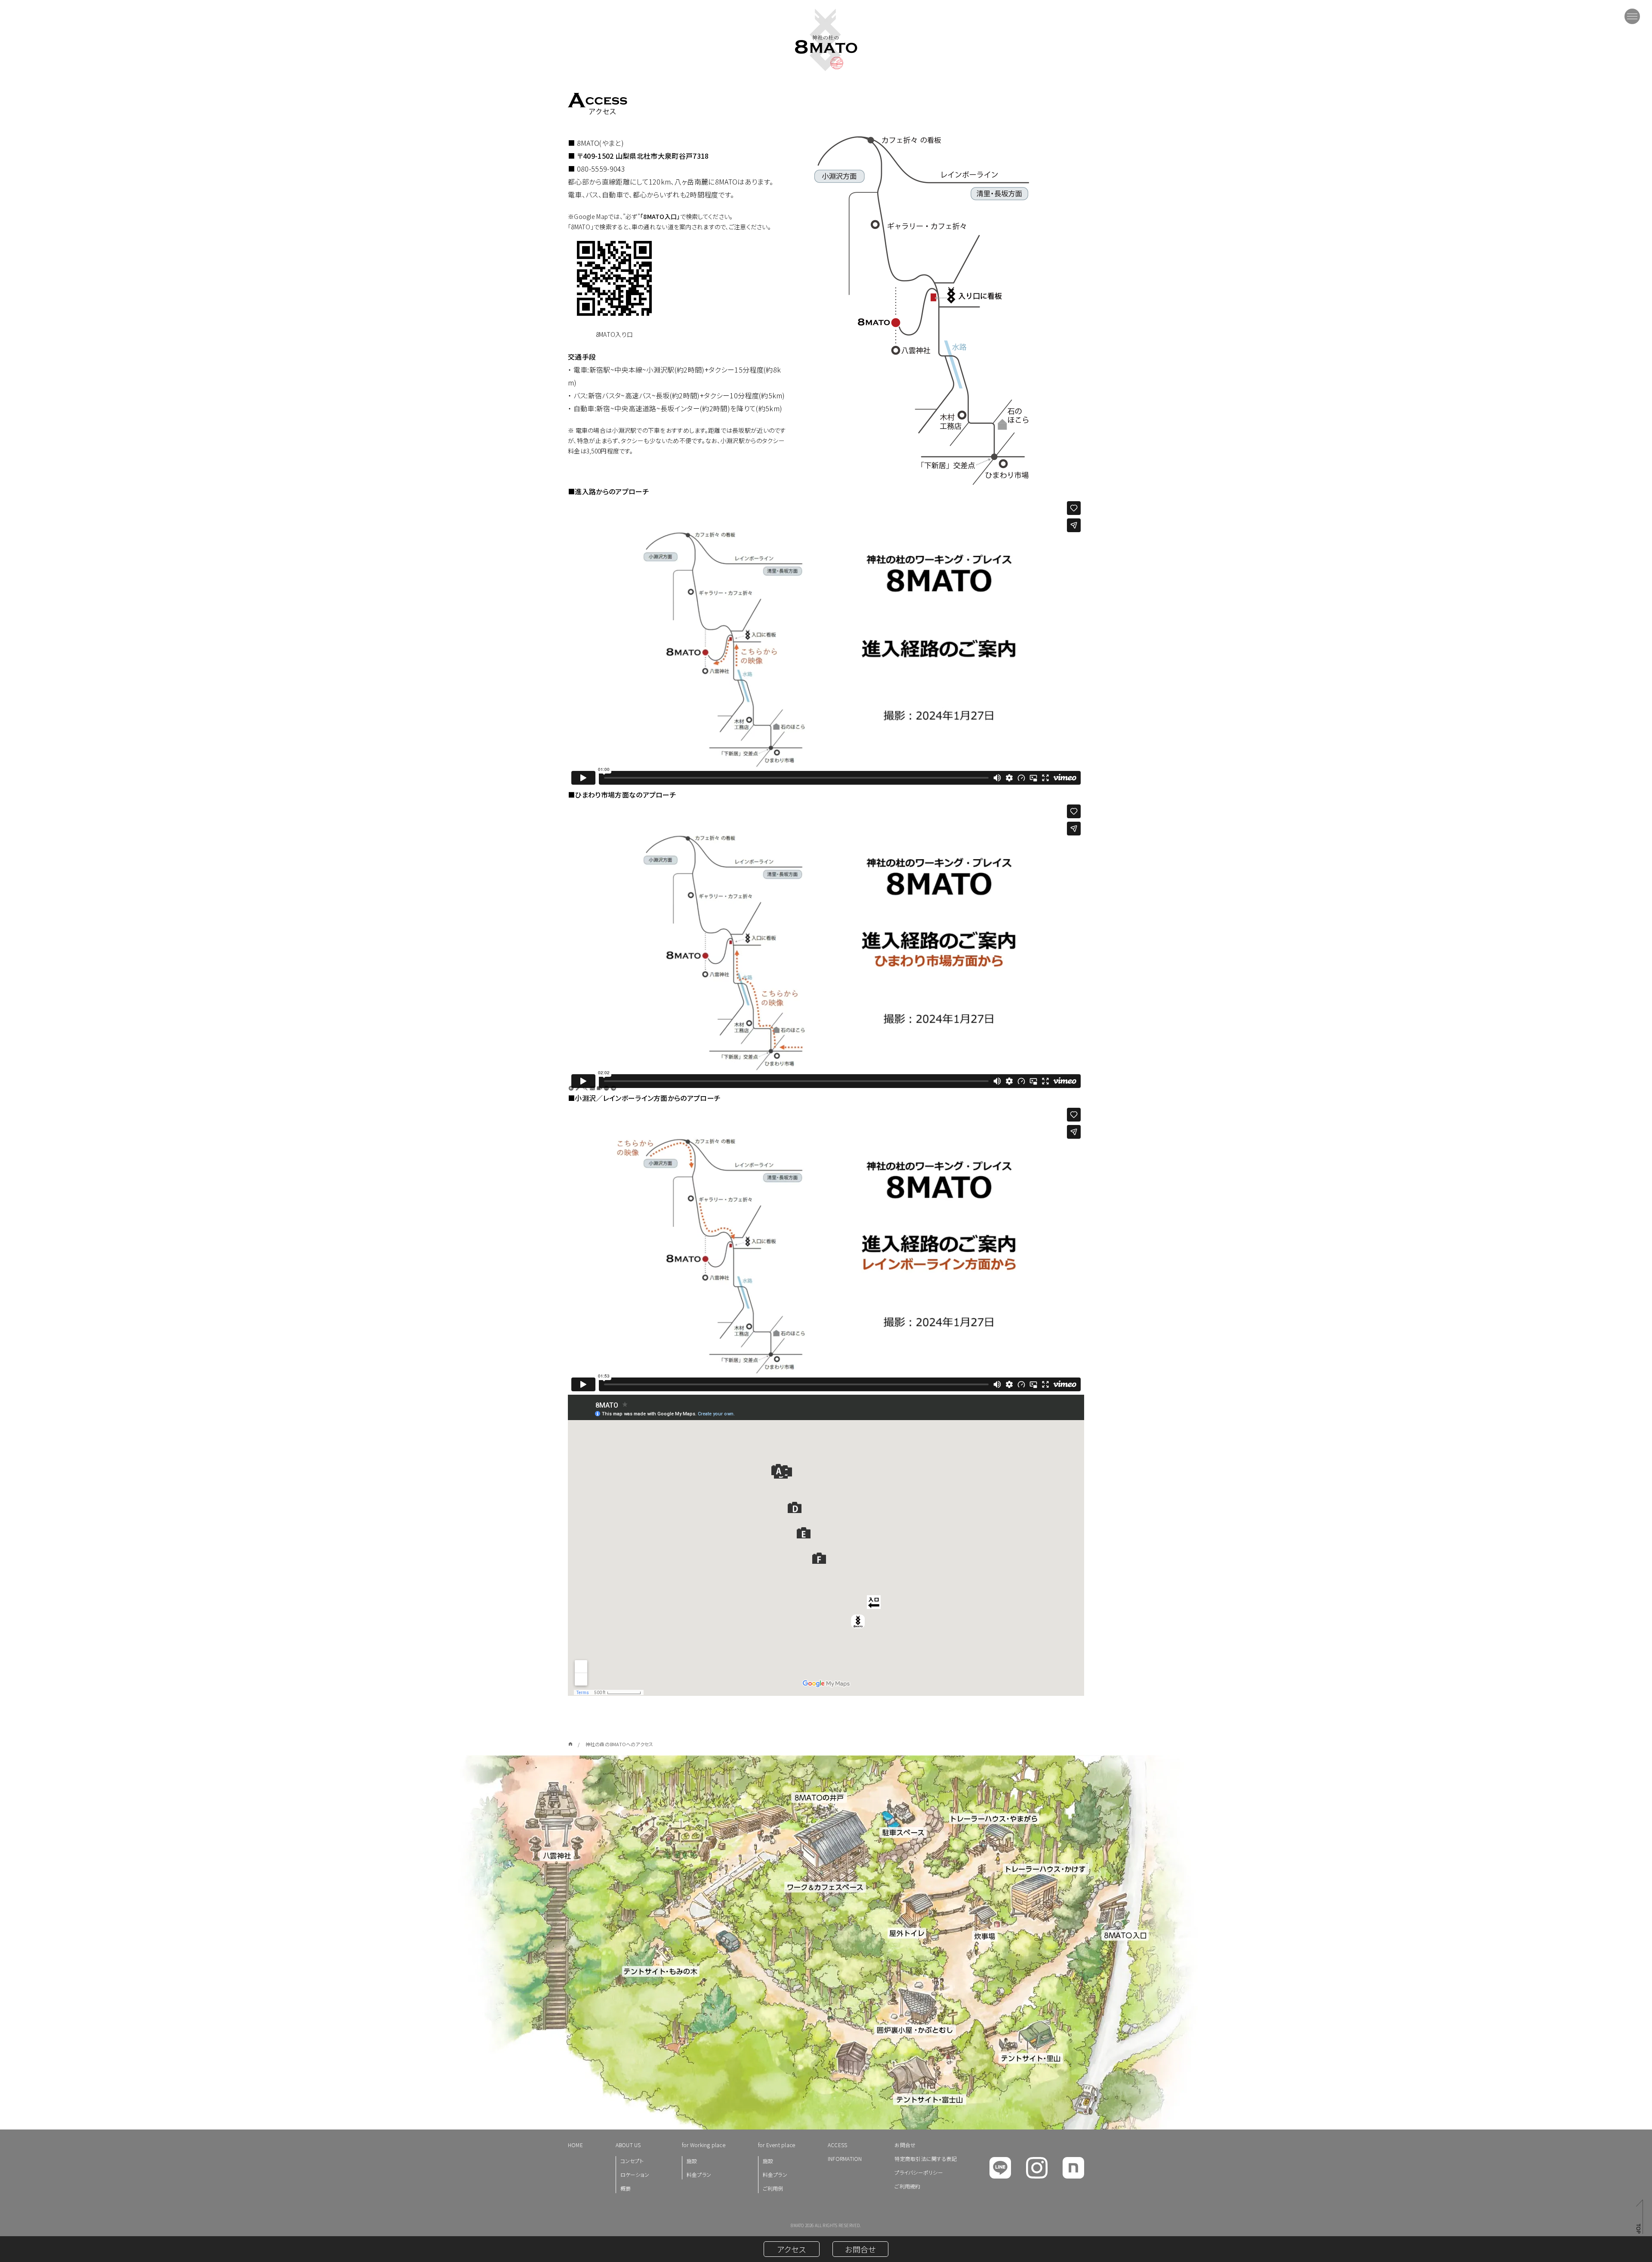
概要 (626, 2188)
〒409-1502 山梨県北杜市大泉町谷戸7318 (643, 156)
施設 (692, 2161)
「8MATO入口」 (660, 216)
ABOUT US (628, 2145)
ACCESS (837, 2145)
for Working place (704, 2145)
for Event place (777, 2145)
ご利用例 (773, 2188)
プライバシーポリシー (918, 2172)
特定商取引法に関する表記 (926, 2159)
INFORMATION (845, 2159)
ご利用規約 (907, 2186)
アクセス (792, 2249)
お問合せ (905, 2145)
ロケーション (635, 2174)
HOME (575, 2145)
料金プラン (699, 2174)
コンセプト (632, 2161)
